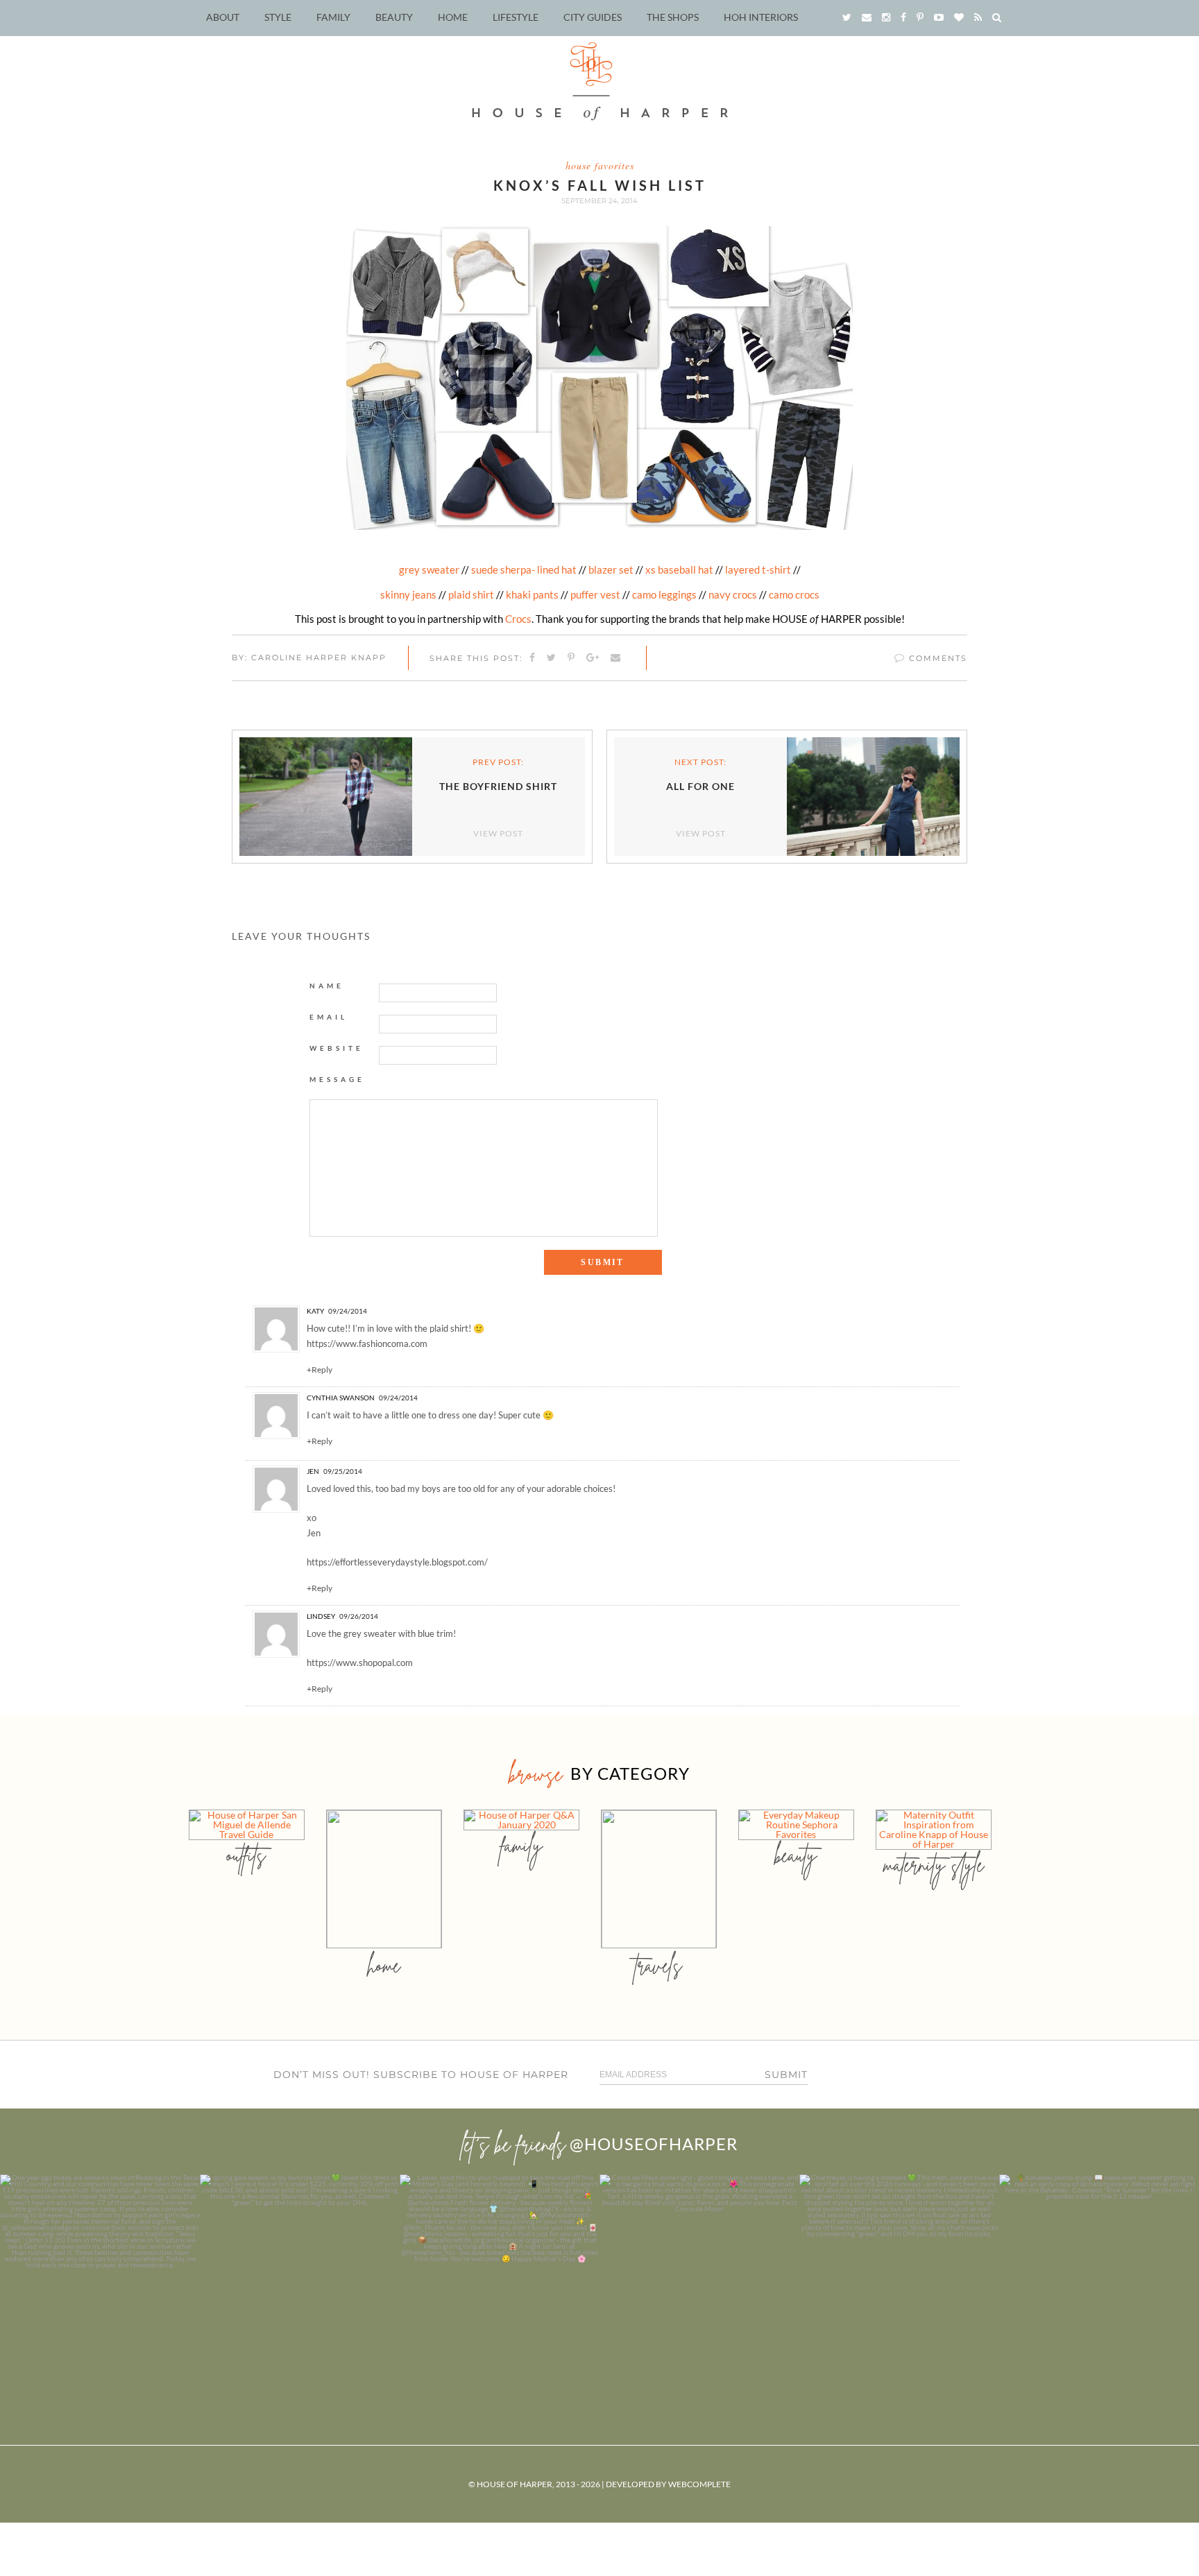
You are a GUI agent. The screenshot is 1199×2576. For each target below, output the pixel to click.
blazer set (611, 569)
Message (337, 1079)
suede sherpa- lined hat (524, 569)
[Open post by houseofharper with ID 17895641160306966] (1099, 2274)
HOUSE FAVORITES (600, 165)
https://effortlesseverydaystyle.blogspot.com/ (397, 1562)
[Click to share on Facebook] (533, 658)
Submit (786, 2075)
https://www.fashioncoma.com (367, 1343)
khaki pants (532, 594)
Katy (315, 1311)
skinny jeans (408, 594)
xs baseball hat (679, 569)
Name (327, 986)
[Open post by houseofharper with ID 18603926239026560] (100, 2274)
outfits (246, 1855)
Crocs (518, 619)
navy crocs (733, 594)
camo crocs (794, 594)
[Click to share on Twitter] (552, 658)
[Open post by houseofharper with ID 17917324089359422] (699, 2274)
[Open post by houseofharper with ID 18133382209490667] (500, 2274)
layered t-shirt (759, 569)
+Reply (320, 1370)
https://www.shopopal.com (360, 1663)
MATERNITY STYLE (934, 1865)
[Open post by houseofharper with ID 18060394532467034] (300, 2274)
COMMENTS (936, 658)
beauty (796, 1855)
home (384, 1965)
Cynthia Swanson (341, 1398)
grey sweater (429, 569)
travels (658, 1965)
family (521, 1845)
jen (313, 1471)
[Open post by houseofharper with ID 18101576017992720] (899, 2274)
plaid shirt (471, 594)
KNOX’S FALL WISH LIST (600, 185)
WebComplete (699, 2484)
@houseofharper (654, 2144)
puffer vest (595, 594)
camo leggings (664, 594)
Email (329, 1017)
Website (337, 1048)
